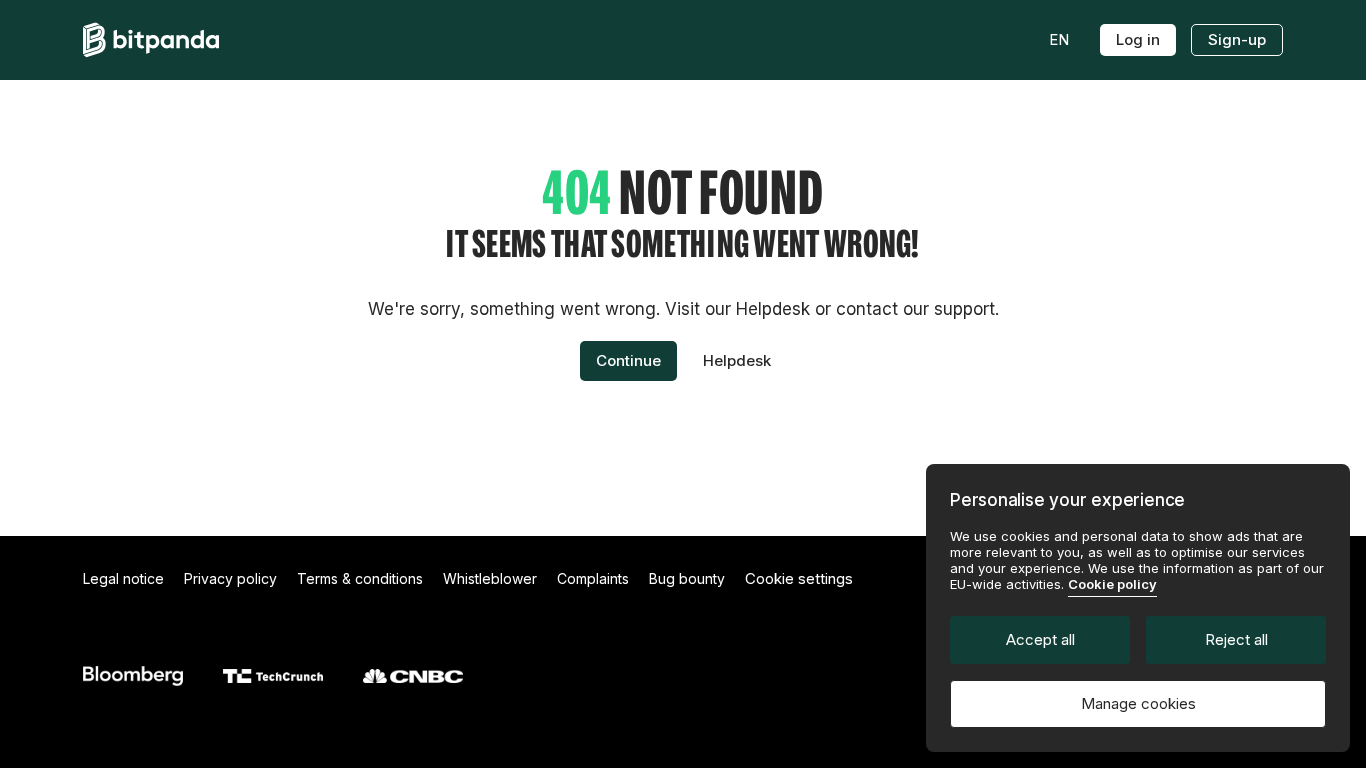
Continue (628, 360)
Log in (1138, 39)
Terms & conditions (360, 578)
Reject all (1236, 639)
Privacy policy (230, 578)
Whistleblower (490, 578)
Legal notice (123, 578)
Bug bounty (687, 578)
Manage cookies (1138, 703)
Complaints (593, 578)
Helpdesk (737, 360)
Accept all (1040, 639)
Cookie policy (1112, 584)
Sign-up (1237, 39)
